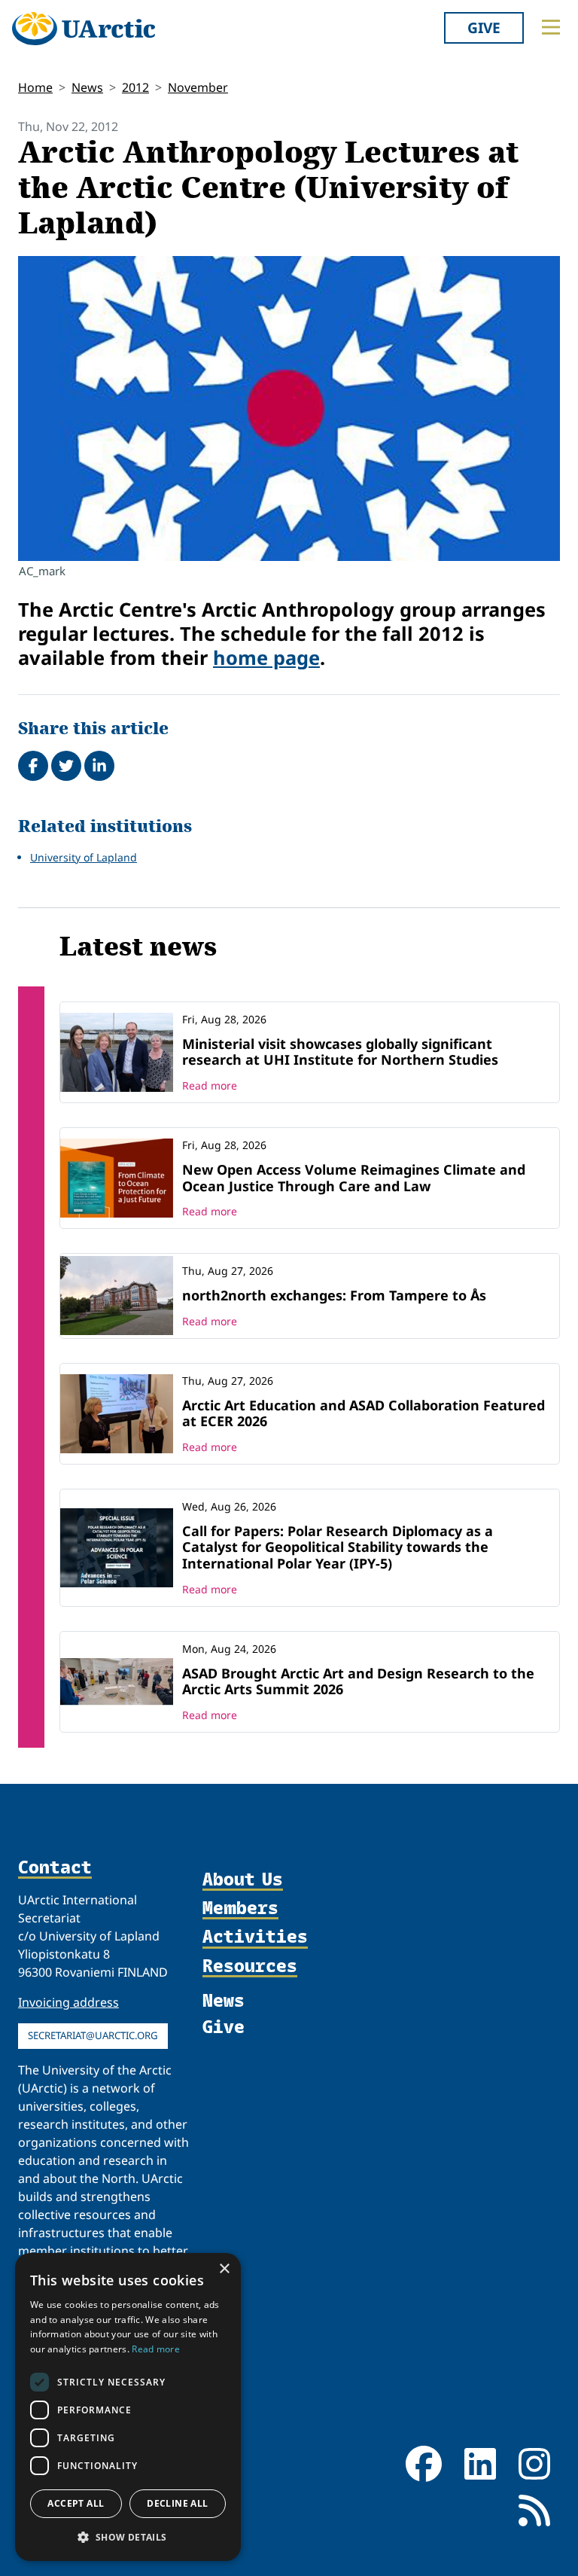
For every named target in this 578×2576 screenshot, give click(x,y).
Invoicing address (68, 2002)
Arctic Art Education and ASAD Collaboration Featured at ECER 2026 (364, 1413)
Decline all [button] (177, 2503)
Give (484, 27)
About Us (243, 1879)
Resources (250, 1966)
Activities (255, 1937)
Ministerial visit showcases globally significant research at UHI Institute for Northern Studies (340, 1052)
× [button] (224, 2269)
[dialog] (128, 2407)
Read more (210, 1085)
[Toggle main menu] (551, 27)
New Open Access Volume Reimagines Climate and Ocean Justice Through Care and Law (354, 1178)
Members (240, 1908)
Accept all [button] (76, 2503)
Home (35, 87)
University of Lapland (84, 857)
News (87, 87)
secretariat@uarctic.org (93, 2035)
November (198, 87)
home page (266, 657)
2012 (135, 87)
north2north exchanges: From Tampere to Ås (334, 1295)
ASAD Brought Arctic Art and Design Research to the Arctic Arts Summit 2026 (358, 1681)
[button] (128, 2537)
